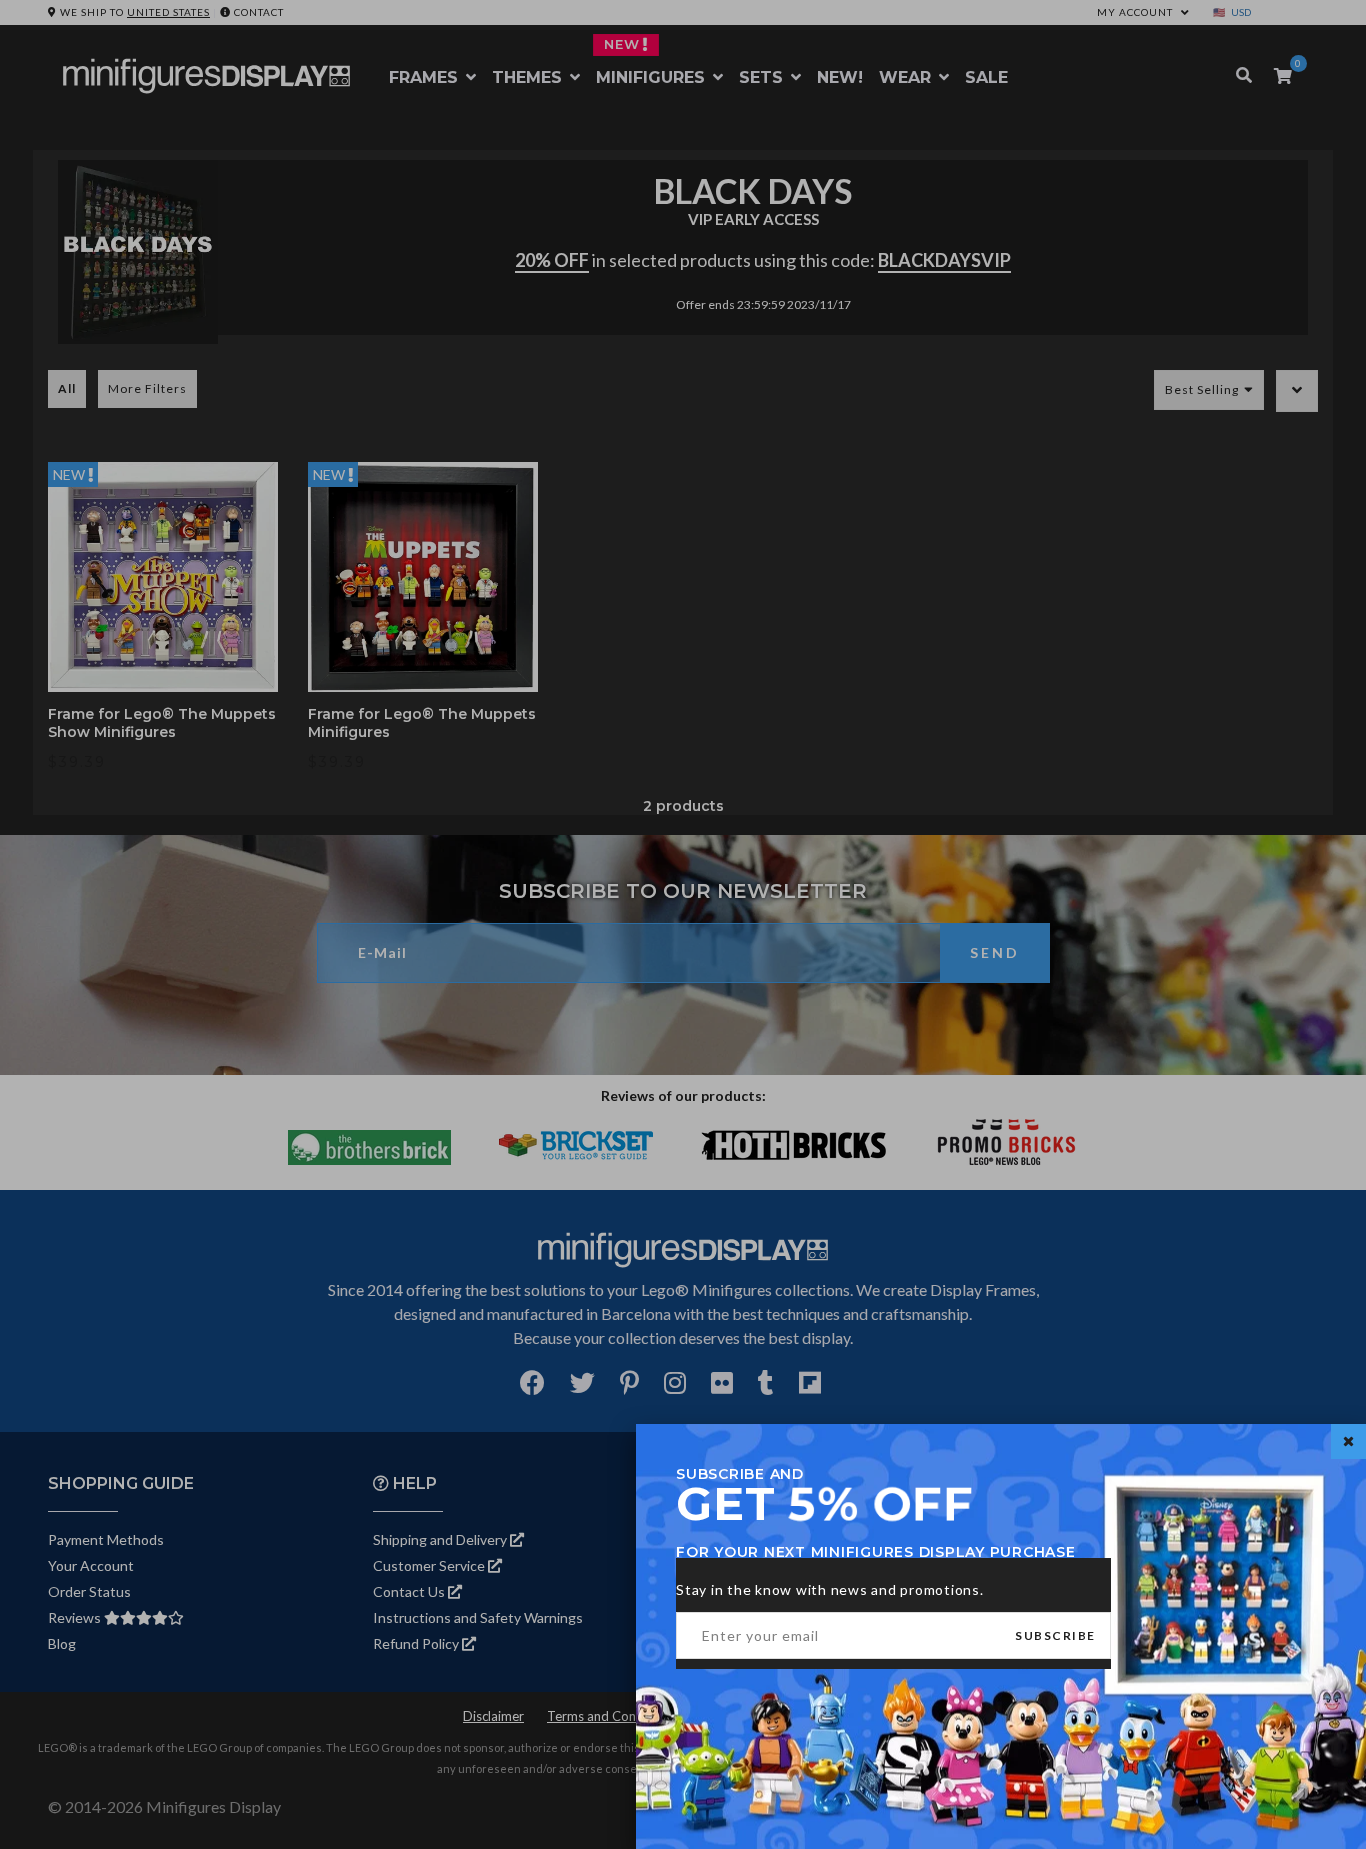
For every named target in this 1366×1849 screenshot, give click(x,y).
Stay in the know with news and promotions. (830, 1589)
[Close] (1348, 1441)
